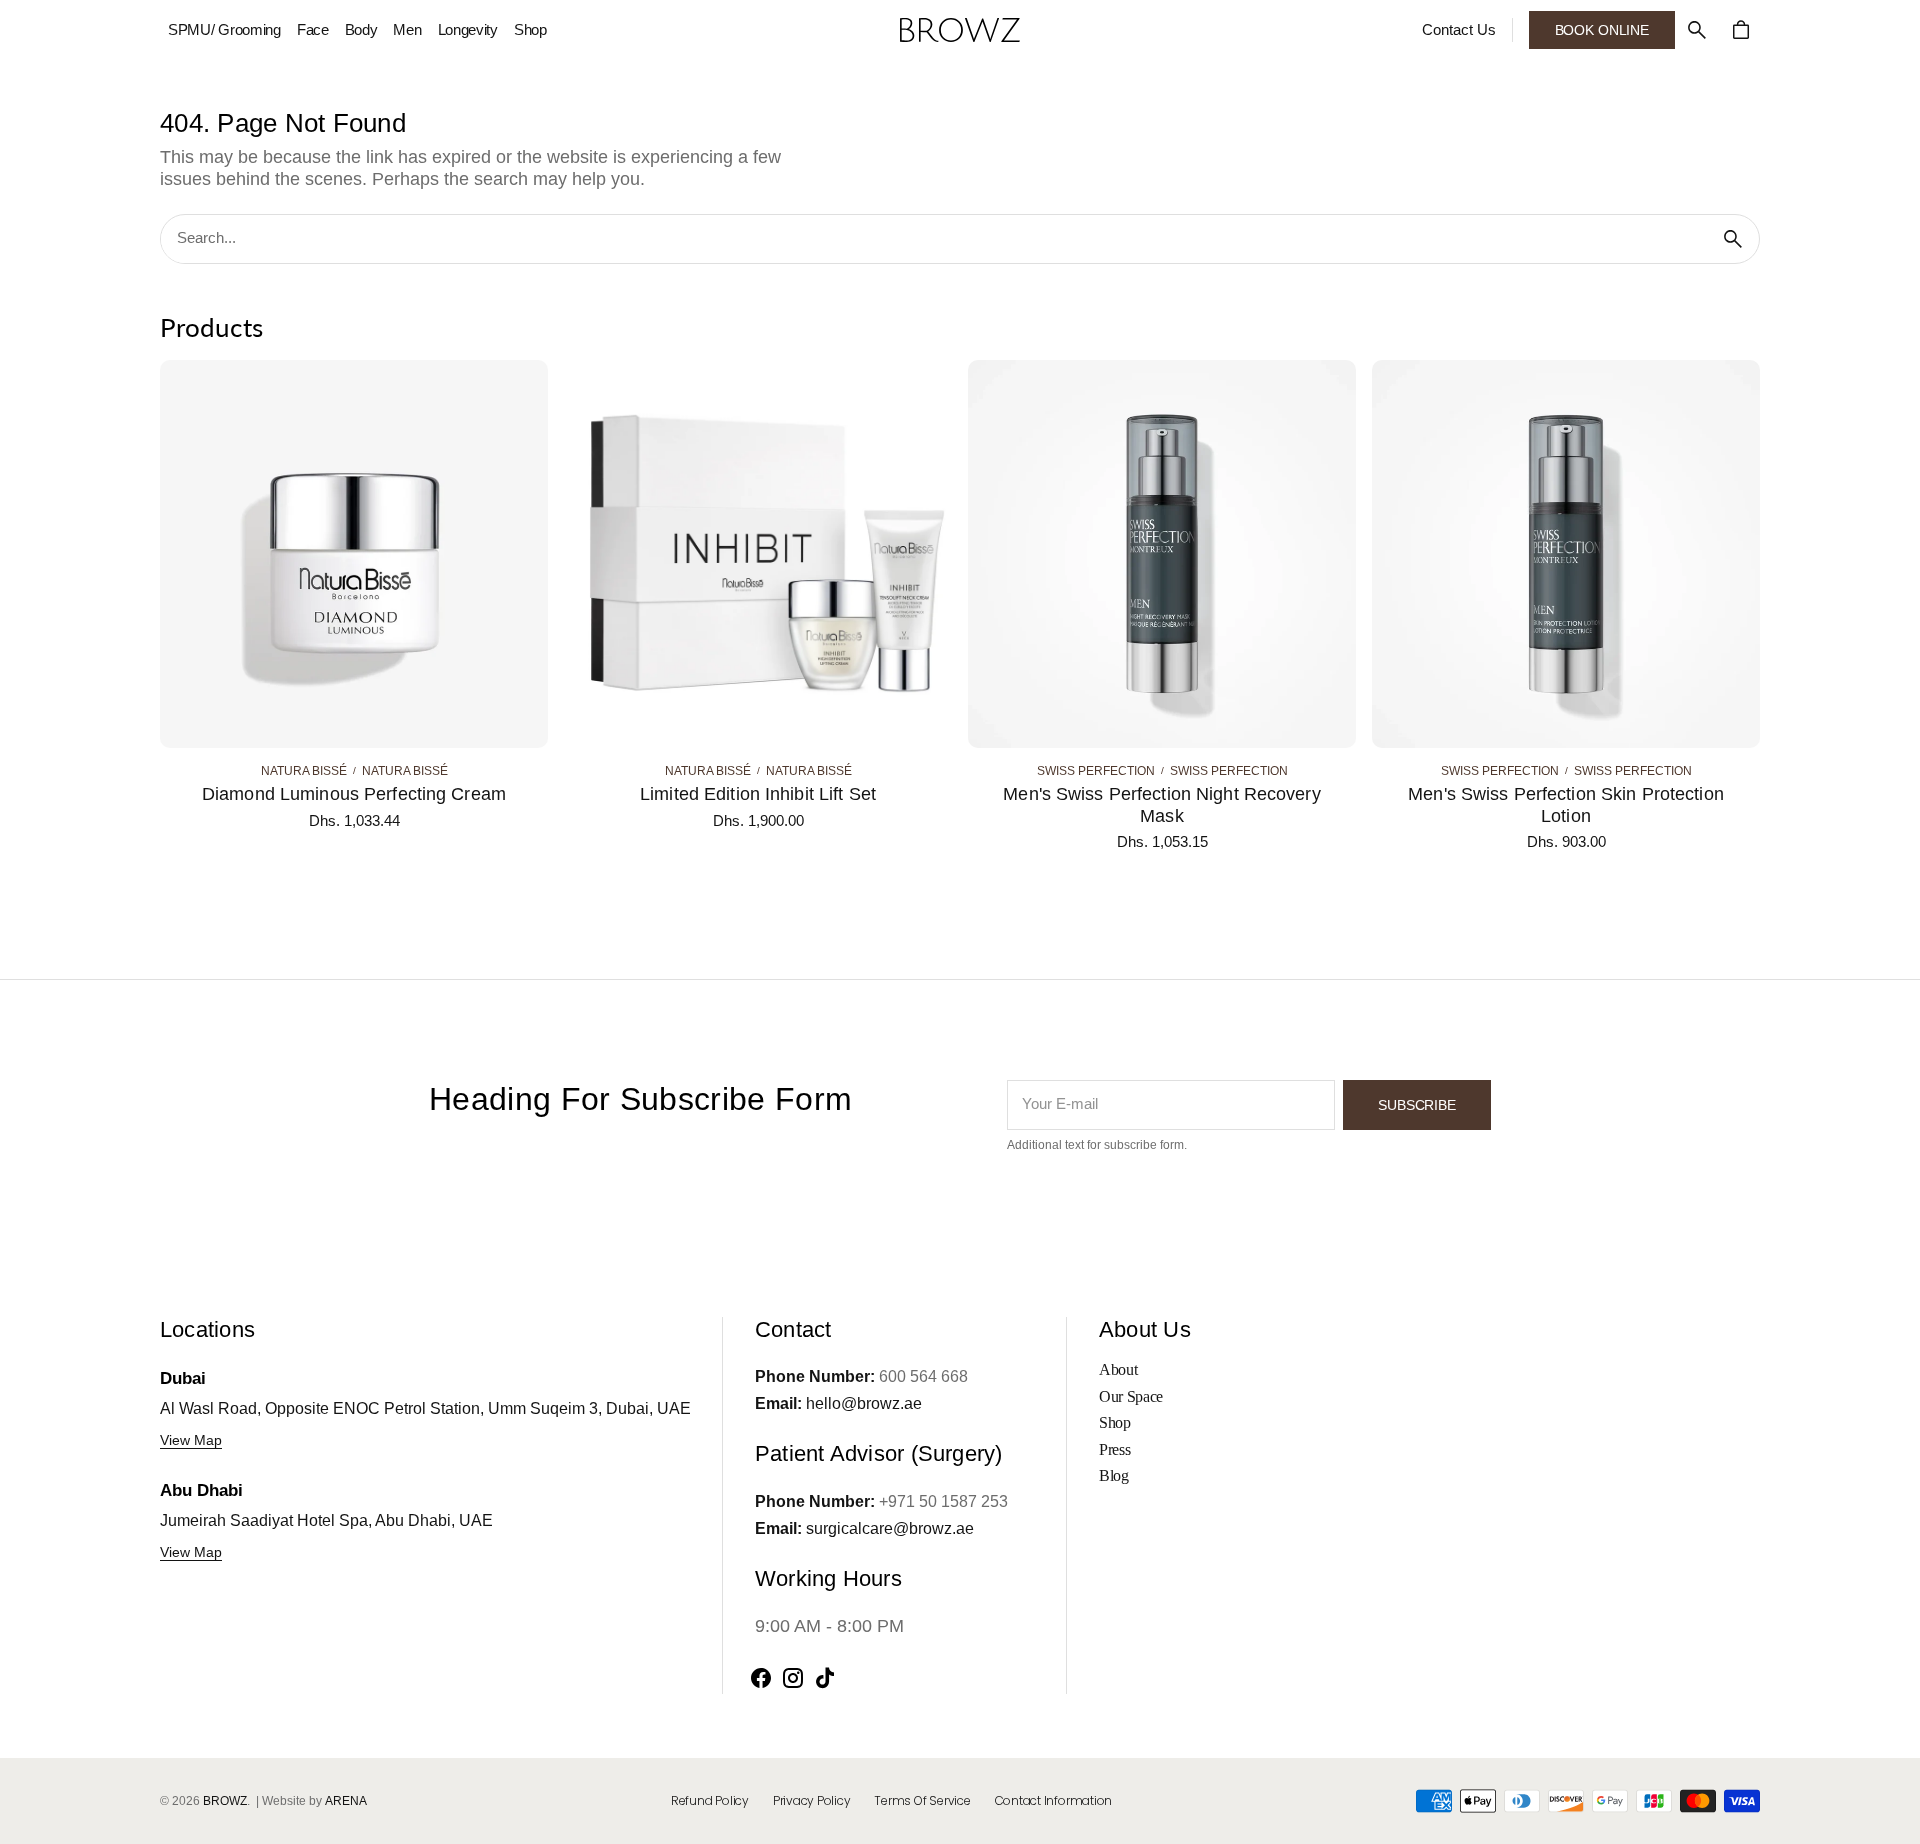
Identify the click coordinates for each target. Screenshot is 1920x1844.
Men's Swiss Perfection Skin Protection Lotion (1566, 805)
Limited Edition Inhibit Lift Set (758, 794)
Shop (1115, 1422)
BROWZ (225, 1801)
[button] (1697, 30)
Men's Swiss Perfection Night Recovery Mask (1161, 805)
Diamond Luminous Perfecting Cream (354, 794)
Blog (1114, 1475)
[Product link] (354, 606)
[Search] (1733, 239)
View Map (191, 1440)
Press (1114, 1449)
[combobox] (934, 239)
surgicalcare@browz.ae (890, 1528)
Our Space (1131, 1396)
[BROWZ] (960, 30)
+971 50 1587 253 (943, 1501)
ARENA (346, 1801)
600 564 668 (923, 1376)
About (1118, 1369)
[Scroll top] (1896, 1820)
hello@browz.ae (864, 1403)
